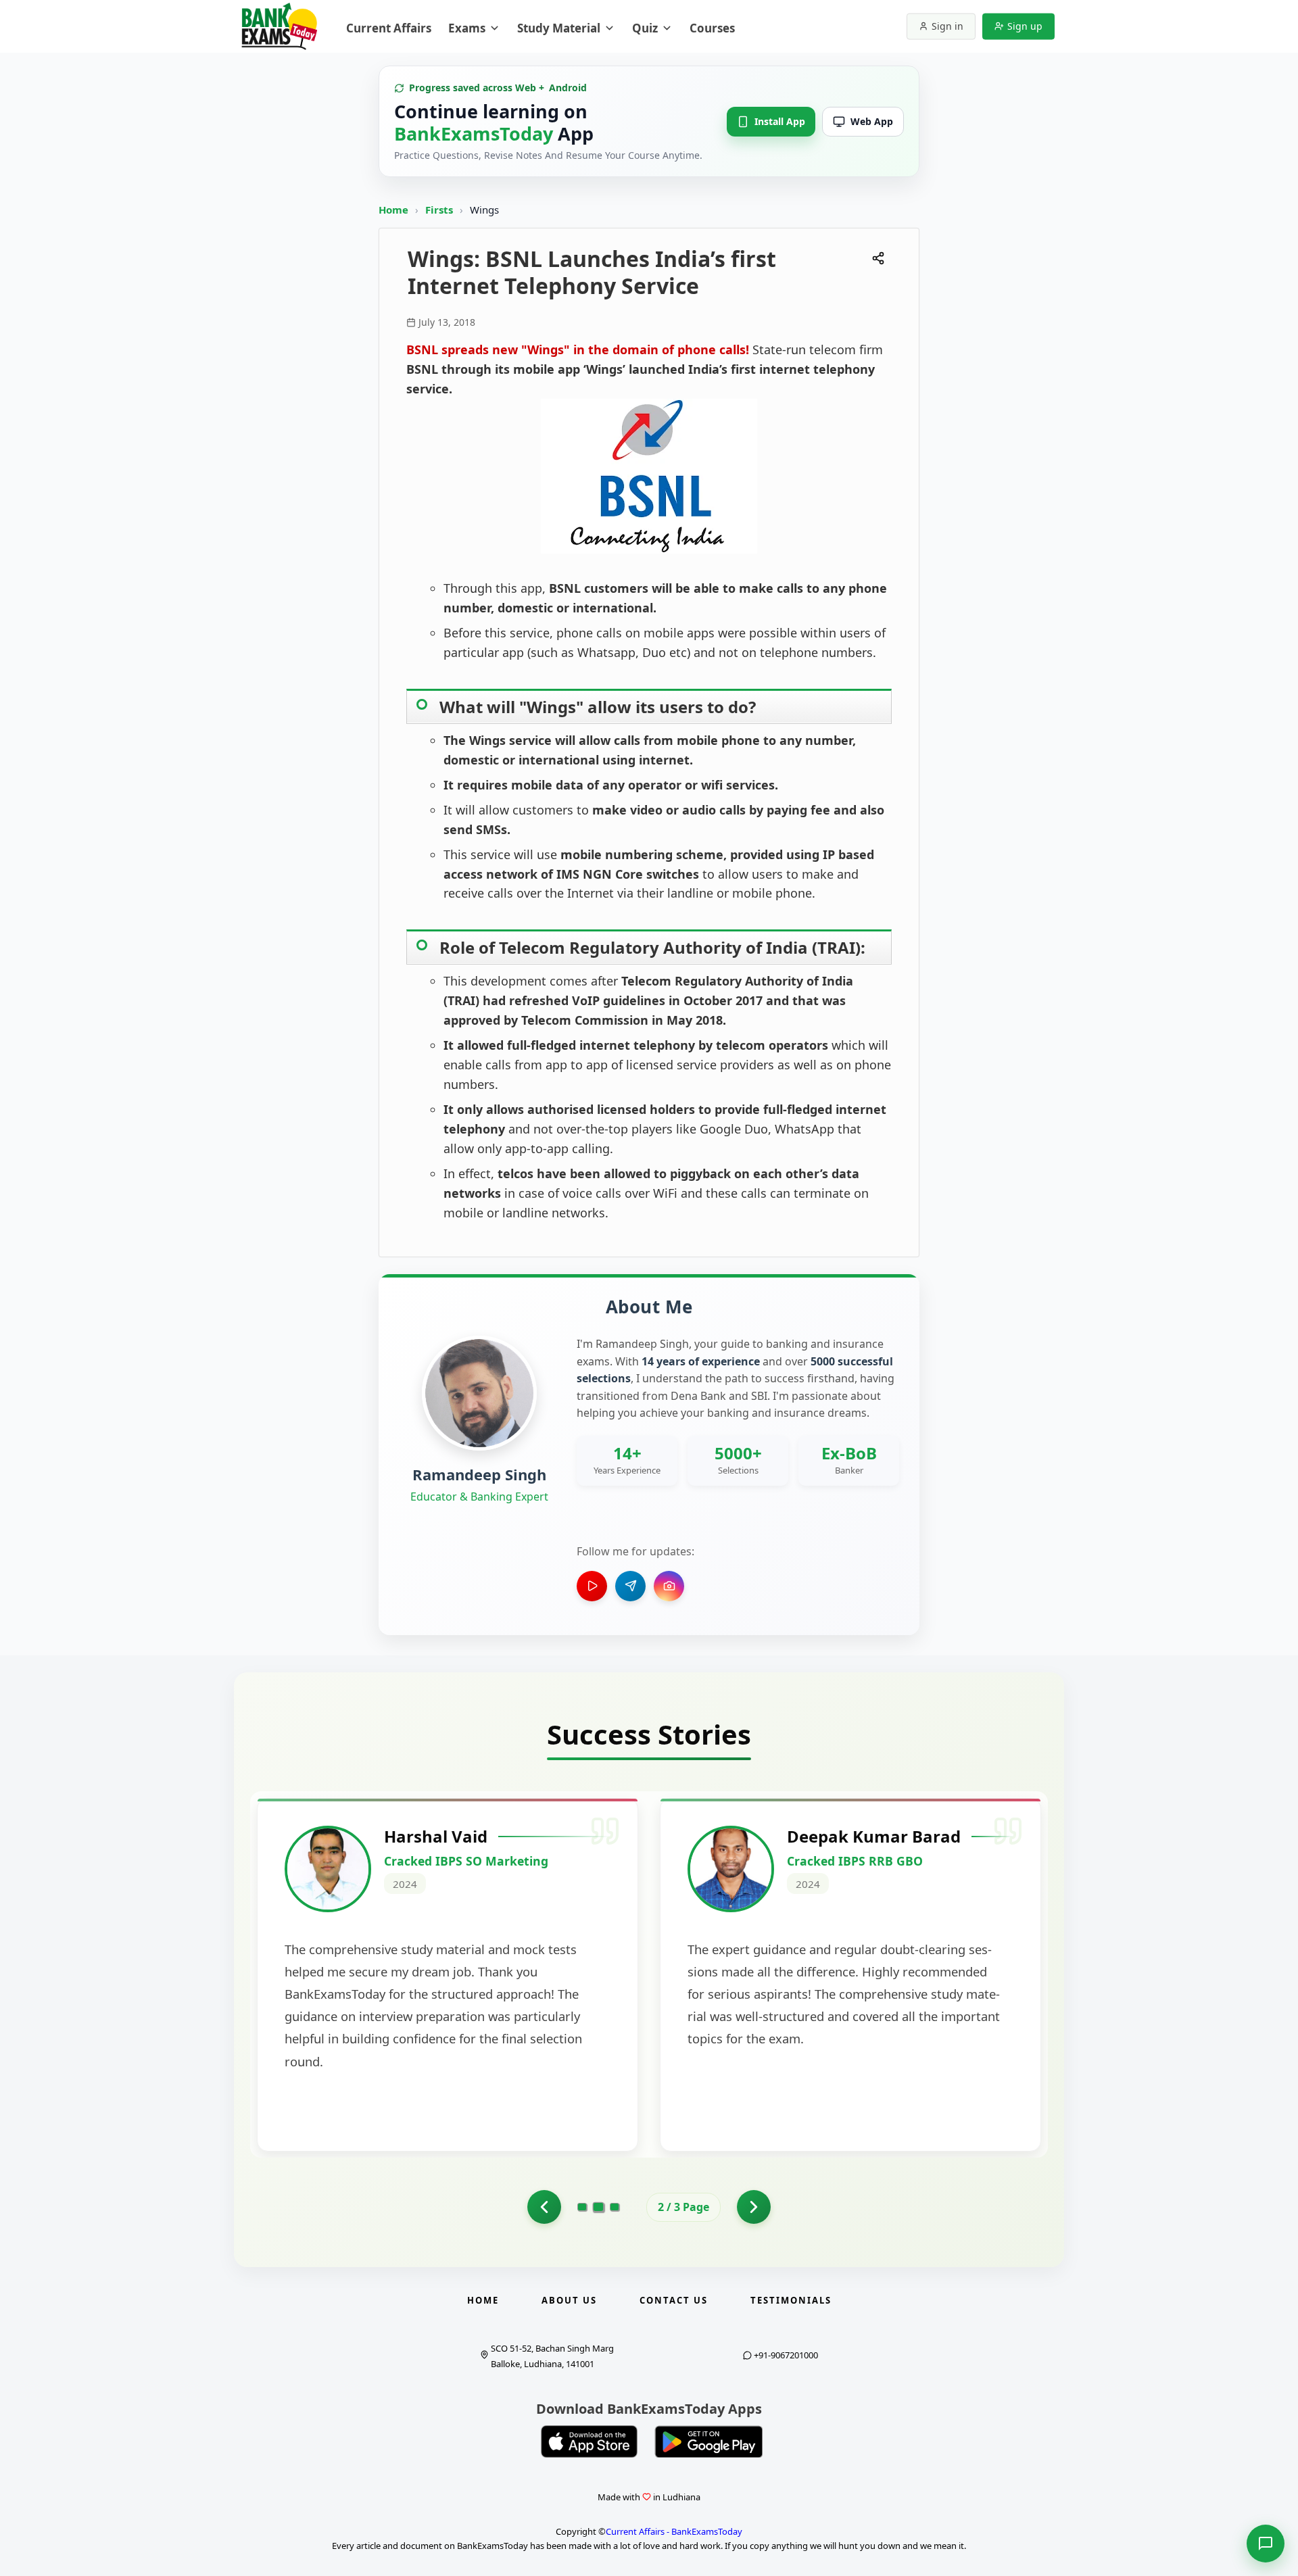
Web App (872, 121)
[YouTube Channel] (592, 1586)
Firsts (440, 210)
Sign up (1025, 26)
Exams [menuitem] (467, 28)
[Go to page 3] (615, 2207)
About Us (569, 2300)
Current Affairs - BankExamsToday (674, 2531)
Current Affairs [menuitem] (389, 28)
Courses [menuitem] (712, 28)
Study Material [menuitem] (559, 28)
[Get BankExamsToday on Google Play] (708, 2441)
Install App (780, 121)
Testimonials (791, 2300)
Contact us (674, 2300)
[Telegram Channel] (630, 1586)
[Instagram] (669, 1586)
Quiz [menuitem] (645, 28)
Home (393, 210)
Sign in (947, 26)
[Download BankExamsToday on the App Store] (590, 2441)
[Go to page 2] (599, 2207)
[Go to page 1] (544, 2207)
